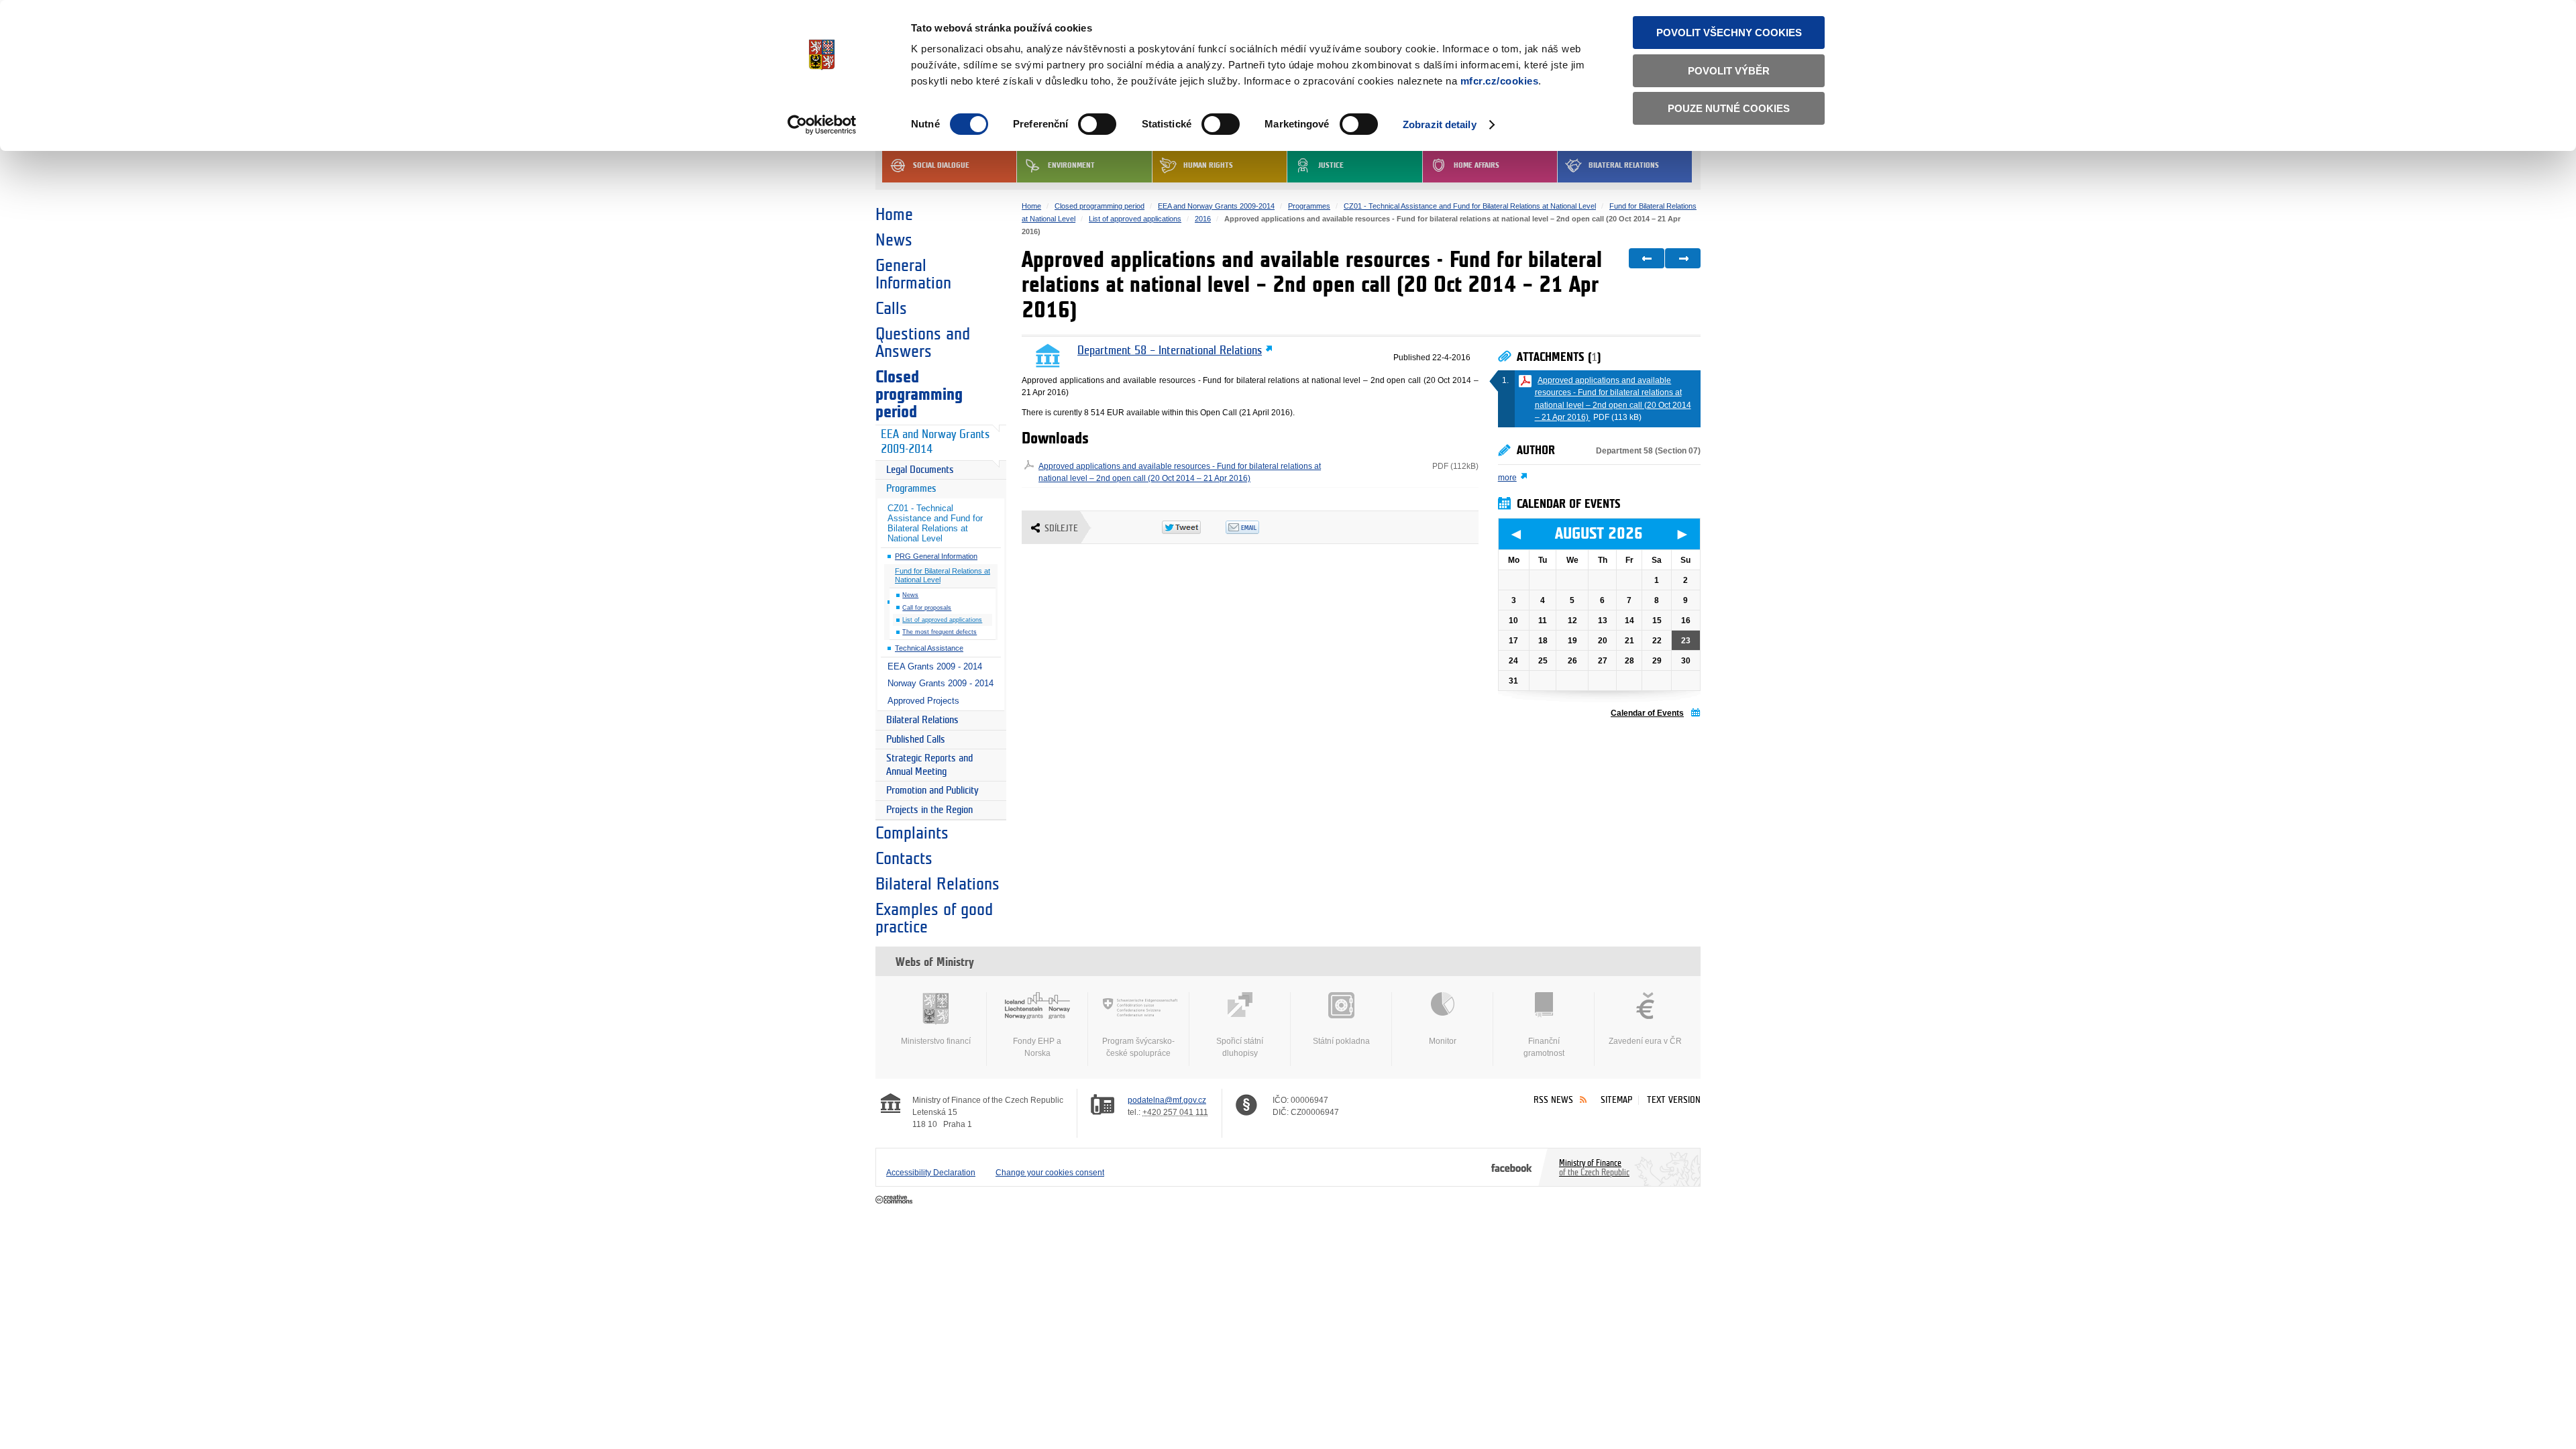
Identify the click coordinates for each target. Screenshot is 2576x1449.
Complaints (912, 833)
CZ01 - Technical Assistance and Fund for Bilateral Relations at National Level (935, 523)
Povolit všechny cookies (1729, 33)
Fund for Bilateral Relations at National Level (943, 575)
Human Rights (1208, 165)
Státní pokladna (1341, 1041)
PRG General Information (936, 556)
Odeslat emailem (1257, 527)
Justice (1331, 165)
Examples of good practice (934, 918)
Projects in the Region (929, 810)
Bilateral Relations (1624, 165)
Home (894, 215)
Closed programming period (919, 394)
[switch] (1097, 124)
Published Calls (916, 740)
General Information (913, 274)
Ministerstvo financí (936, 1041)
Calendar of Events (1647, 713)
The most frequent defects (940, 632)
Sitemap (1616, 1100)
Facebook (1512, 1167)
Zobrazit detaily (1440, 124)
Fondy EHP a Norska (1037, 1047)
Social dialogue (941, 165)
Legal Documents (920, 470)
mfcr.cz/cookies (1500, 81)
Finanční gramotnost (1544, 1047)
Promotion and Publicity (932, 791)
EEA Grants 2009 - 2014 (935, 666)
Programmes (911, 489)
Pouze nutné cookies (1729, 108)
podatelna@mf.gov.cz (1167, 1100)
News (894, 240)
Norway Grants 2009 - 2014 (941, 683)
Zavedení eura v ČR (1645, 1041)
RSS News (1553, 1100)
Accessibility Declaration (931, 1173)
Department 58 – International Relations (1170, 351)
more (1507, 478)
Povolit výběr (1729, 71)
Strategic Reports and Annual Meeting (929, 765)
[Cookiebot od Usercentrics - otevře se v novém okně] (822, 125)
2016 (1203, 219)
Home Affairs (1477, 165)
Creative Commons (895, 1200)
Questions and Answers (923, 343)
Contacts (904, 859)
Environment (1071, 165)
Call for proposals (927, 608)
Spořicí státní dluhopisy (1240, 1047)
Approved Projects (923, 701)
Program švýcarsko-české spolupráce (1138, 1047)
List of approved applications (942, 620)
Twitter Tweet (1194, 527)
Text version (1674, 1100)
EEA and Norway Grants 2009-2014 (935, 442)
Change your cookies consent (1050, 1173)
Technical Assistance (929, 648)
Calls (891, 309)
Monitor (1443, 1041)
